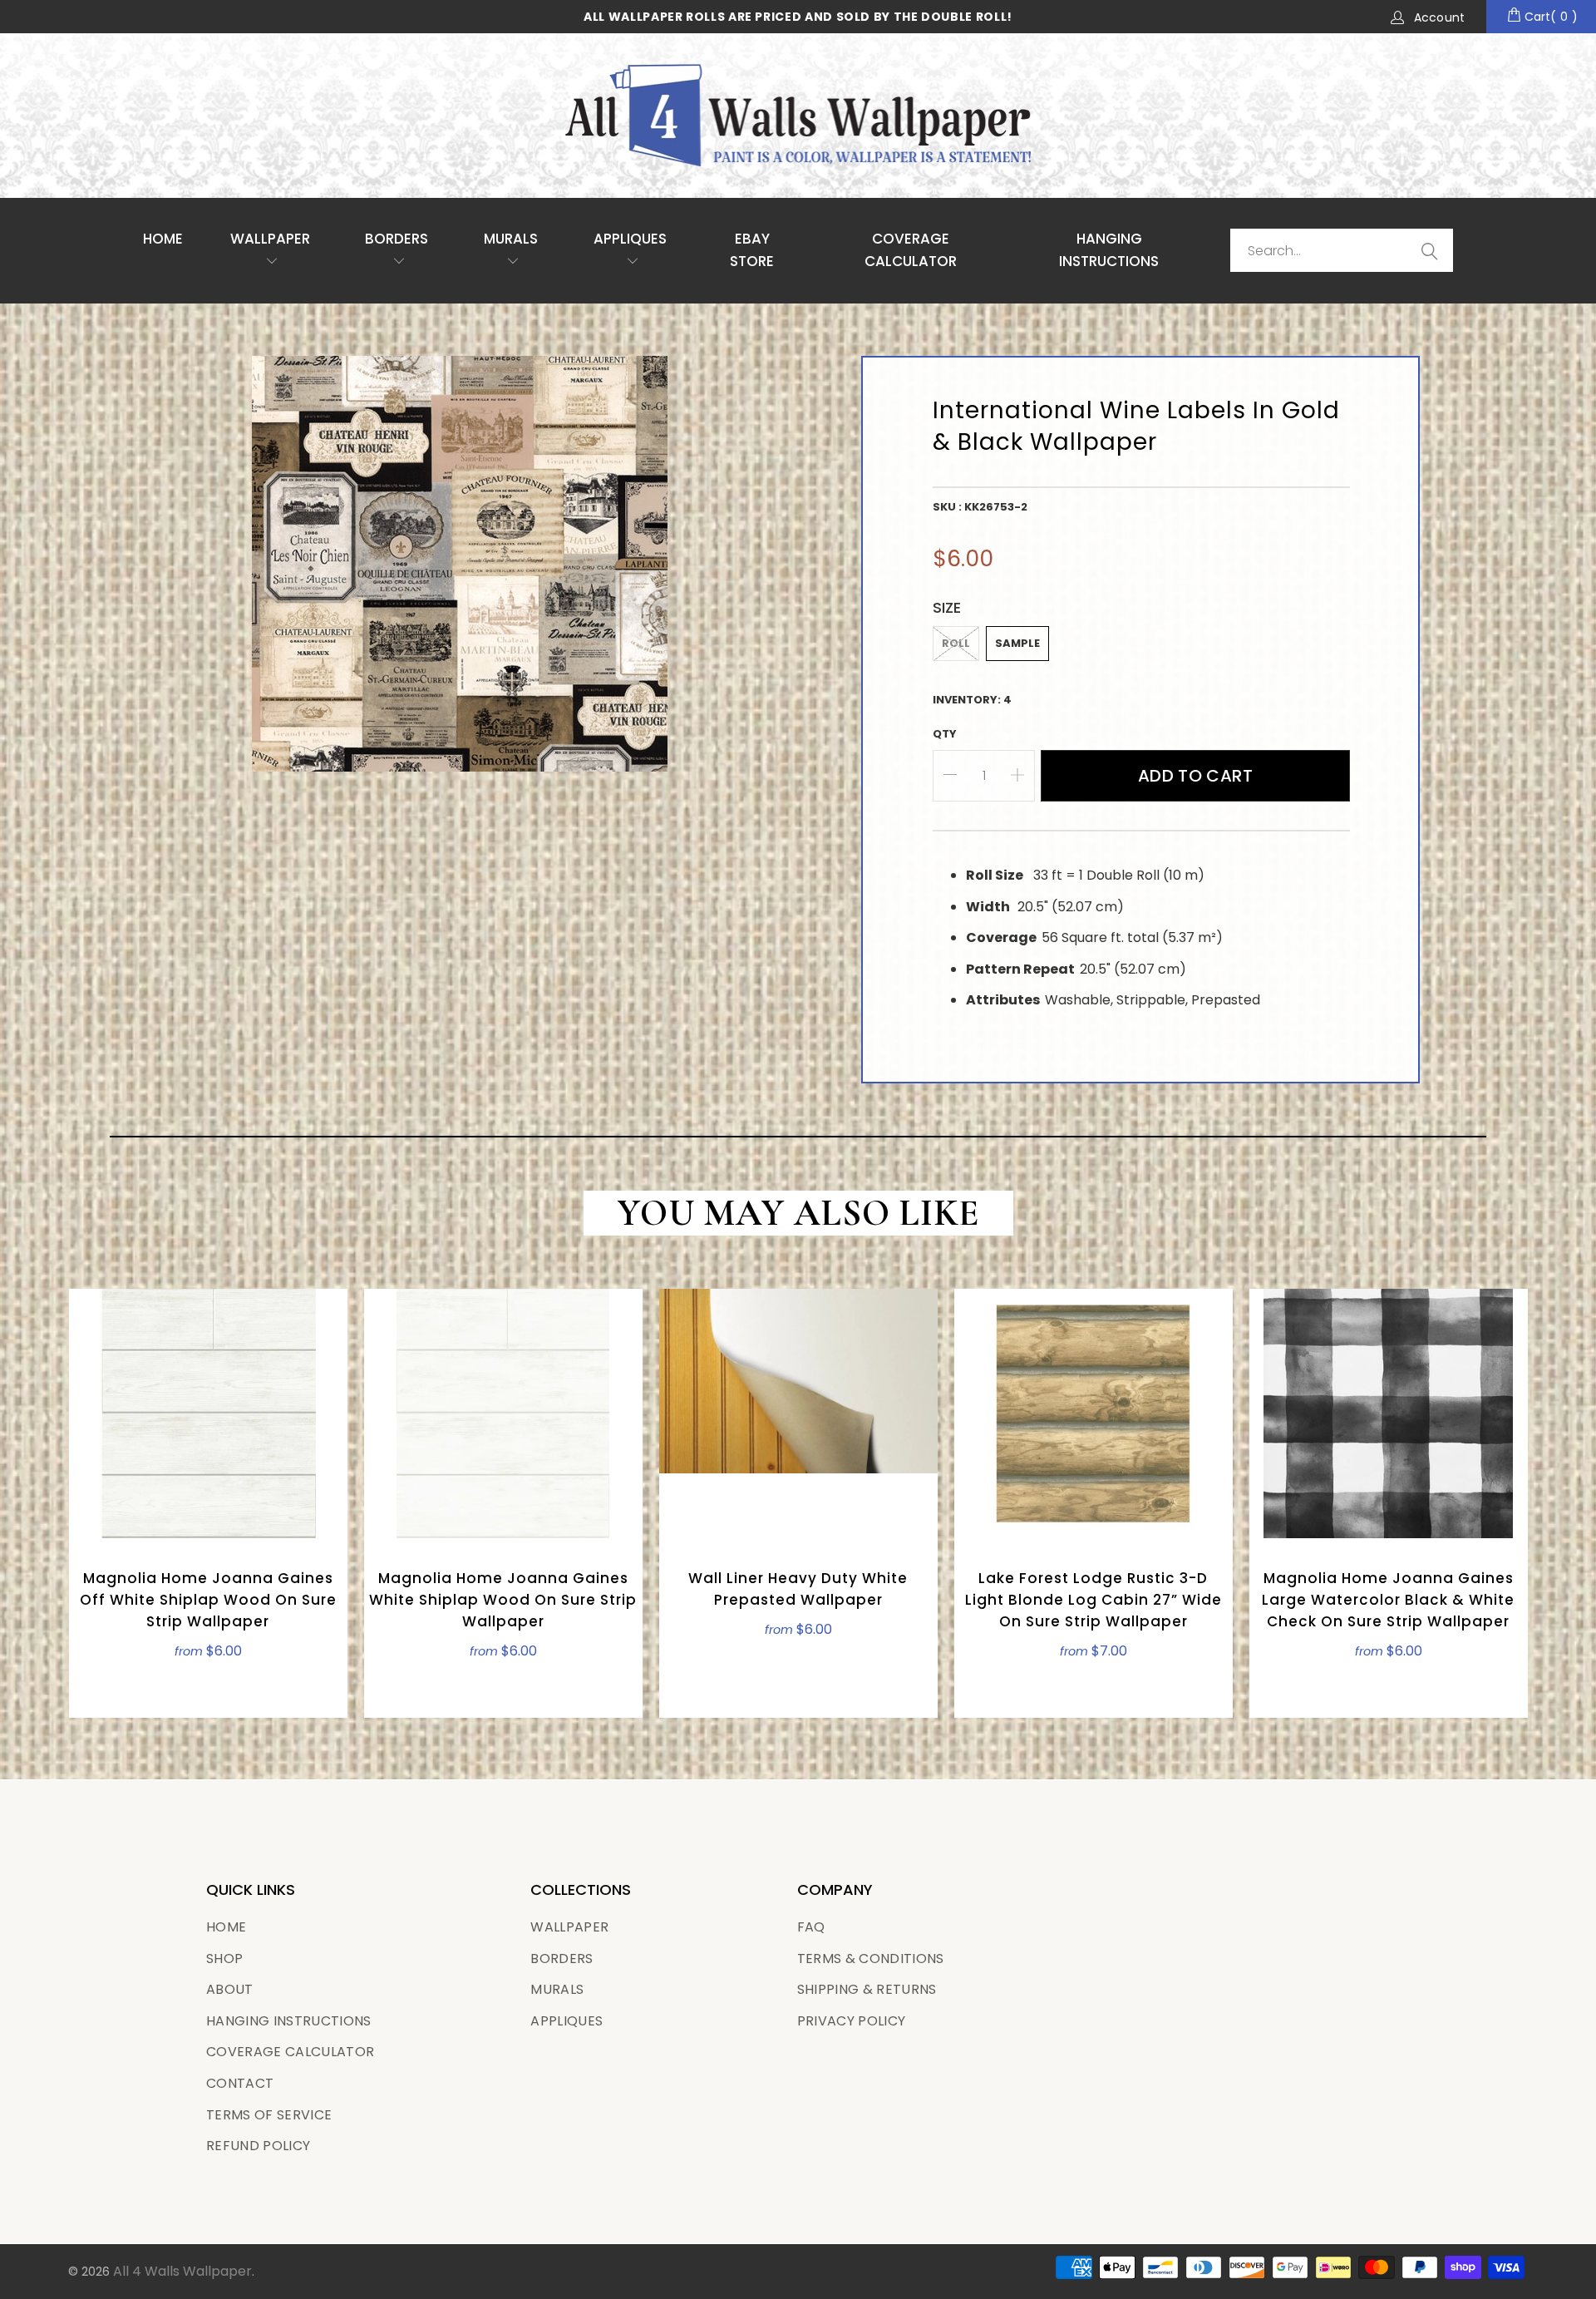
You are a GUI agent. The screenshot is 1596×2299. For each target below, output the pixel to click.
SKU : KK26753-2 (980, 507)
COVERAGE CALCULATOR (911, 250)
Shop (224, 1959)
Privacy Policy (852, 2021)
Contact (240, 2083)
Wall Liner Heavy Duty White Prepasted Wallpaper (798, 1413)
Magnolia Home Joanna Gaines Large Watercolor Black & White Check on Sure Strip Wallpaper (1389, 1413)
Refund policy (258, 2146)
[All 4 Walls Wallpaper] (798, 116)
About (230, 1989)
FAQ (811, 1927)
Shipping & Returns (867, 1989)
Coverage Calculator (290, 2052)
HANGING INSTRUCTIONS (1109, 250)
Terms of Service (269, 2115)
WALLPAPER (270, 239)
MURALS (511, 239)
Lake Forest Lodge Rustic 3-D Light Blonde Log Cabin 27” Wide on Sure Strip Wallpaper (1094, 1413)
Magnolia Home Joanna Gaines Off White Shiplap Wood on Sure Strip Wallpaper (208, 1413)
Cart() (1549, 17)
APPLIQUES (630, 239)
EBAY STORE (752, 250)
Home (163, 239)
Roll (956, 643)
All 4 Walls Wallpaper (182, 2271)
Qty (945, 734)
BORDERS (562, 1959)
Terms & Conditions (871, 1959)
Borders (397, 239)
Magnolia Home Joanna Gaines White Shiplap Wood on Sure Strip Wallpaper (503, 1413)
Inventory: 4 (972, 700)
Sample (1017, 643)
